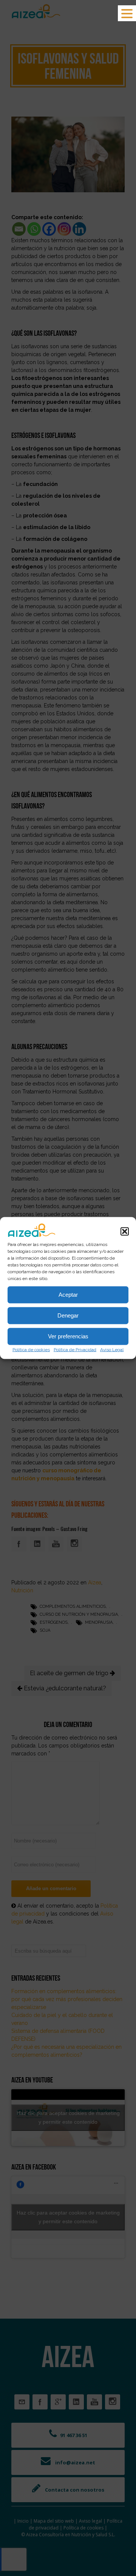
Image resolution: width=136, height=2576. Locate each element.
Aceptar (68, 1295)
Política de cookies (31, 1349)
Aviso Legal (112, 1349)
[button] (125, 1231)
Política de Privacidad (75, 1349)
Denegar (68, 1315)
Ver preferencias (68, 1336)
